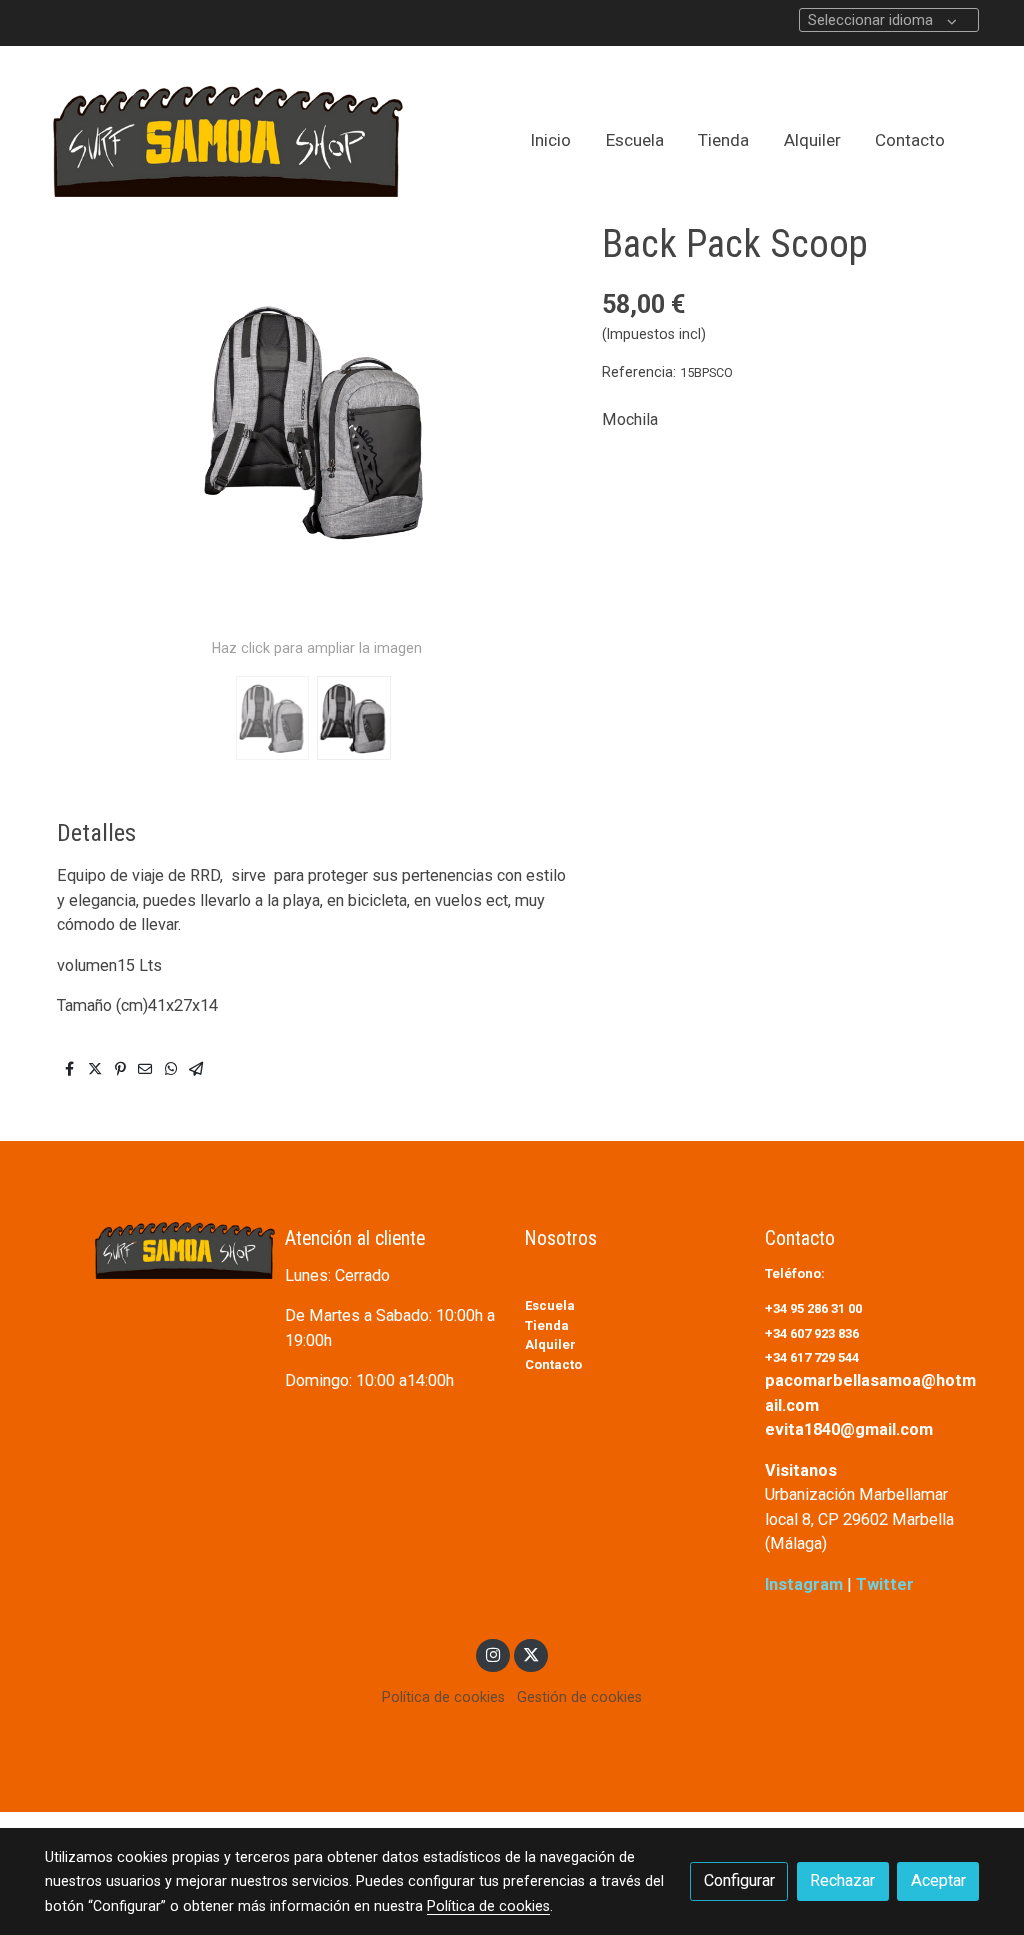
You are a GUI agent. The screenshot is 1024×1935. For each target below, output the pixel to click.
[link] (228, 141)
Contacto (553, 1364)
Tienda (547, 1325)
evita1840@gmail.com (849, 1429)
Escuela (550, 1305)
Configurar (739, 1880)
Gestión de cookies (579, 1697)
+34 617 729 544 (812, 1357)
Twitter (885, 1584)
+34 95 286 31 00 (815, 1308)
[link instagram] (493, 1654)
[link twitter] (530, 1654)
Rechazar (842, 1880)
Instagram (806, 1584)
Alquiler (550, 1344)
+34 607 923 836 (813, 1333)
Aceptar (938, 1880)
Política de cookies (443, 1697)
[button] (538, 421)
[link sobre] (152, 1250)
